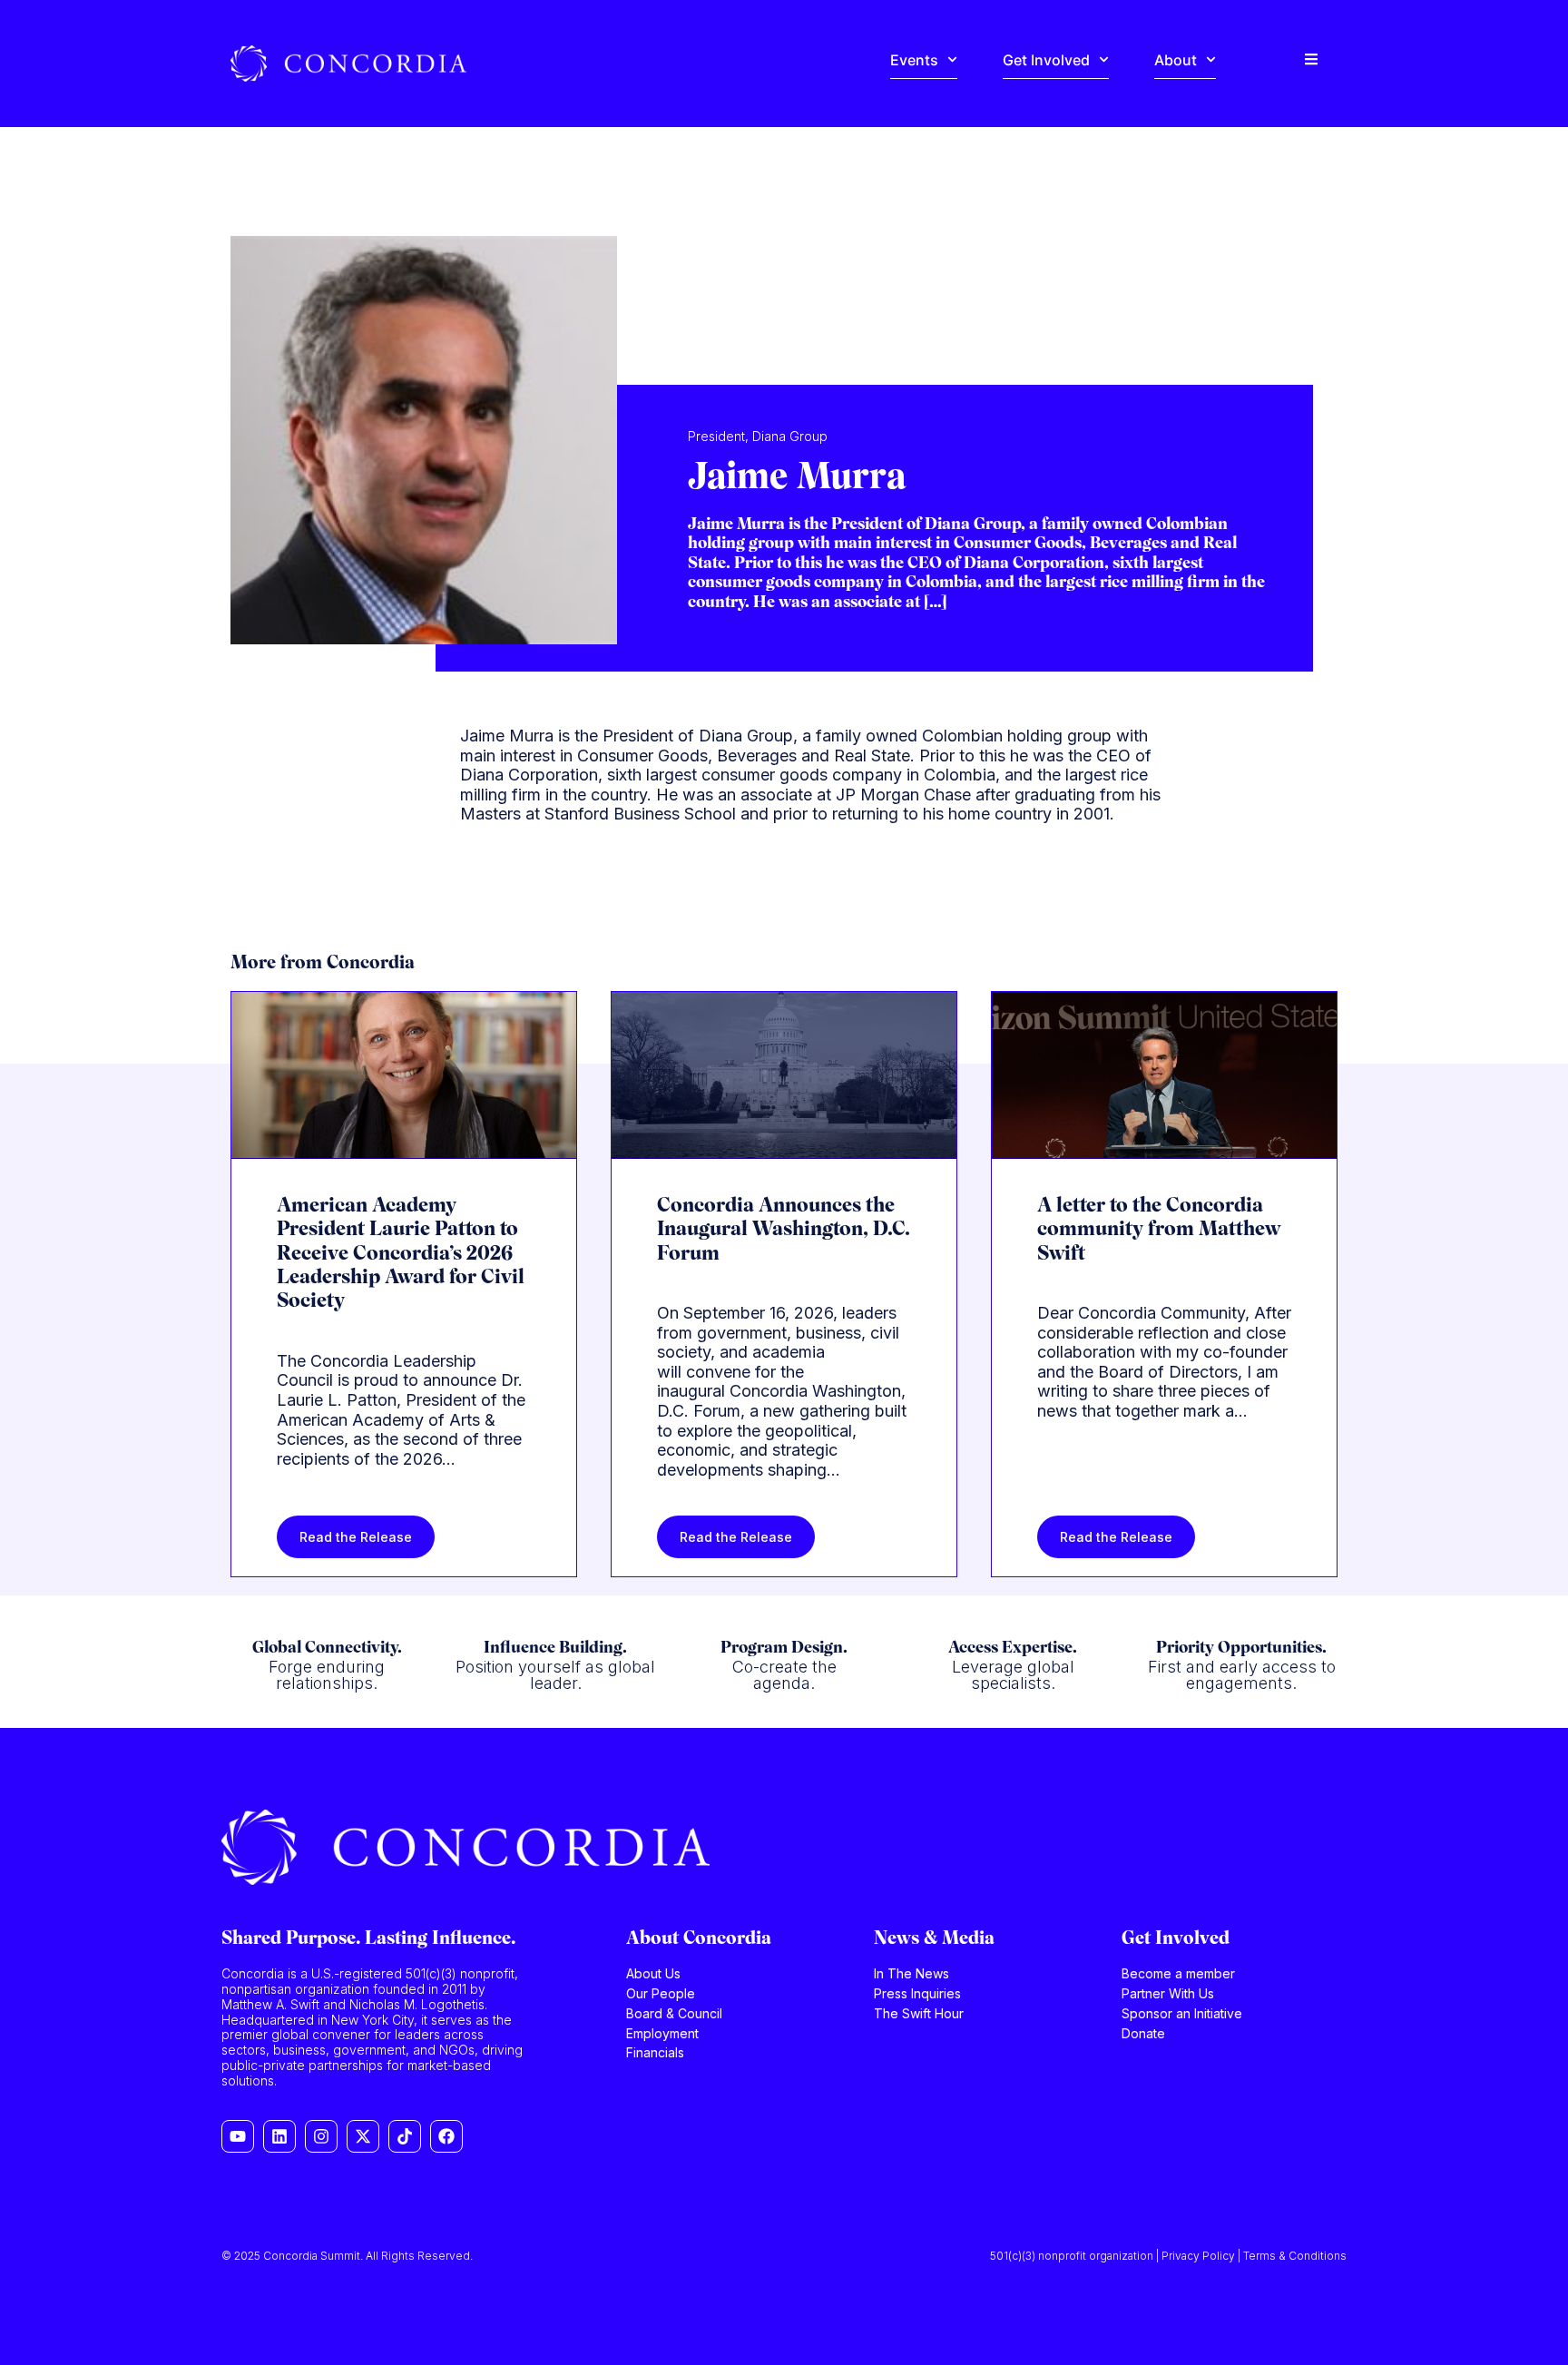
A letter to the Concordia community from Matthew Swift (1159, 1231)
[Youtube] (238, 2136)
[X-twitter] (363, 2136)
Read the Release (356, 1537)
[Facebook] (446, 2136)
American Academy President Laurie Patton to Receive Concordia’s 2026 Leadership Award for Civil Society (401, 1255)
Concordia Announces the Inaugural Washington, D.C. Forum (784, 1231)
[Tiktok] (405, 2136)
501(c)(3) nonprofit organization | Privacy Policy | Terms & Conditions (1168, 2256)
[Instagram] (321, 2136)
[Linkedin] (279, 2136)
